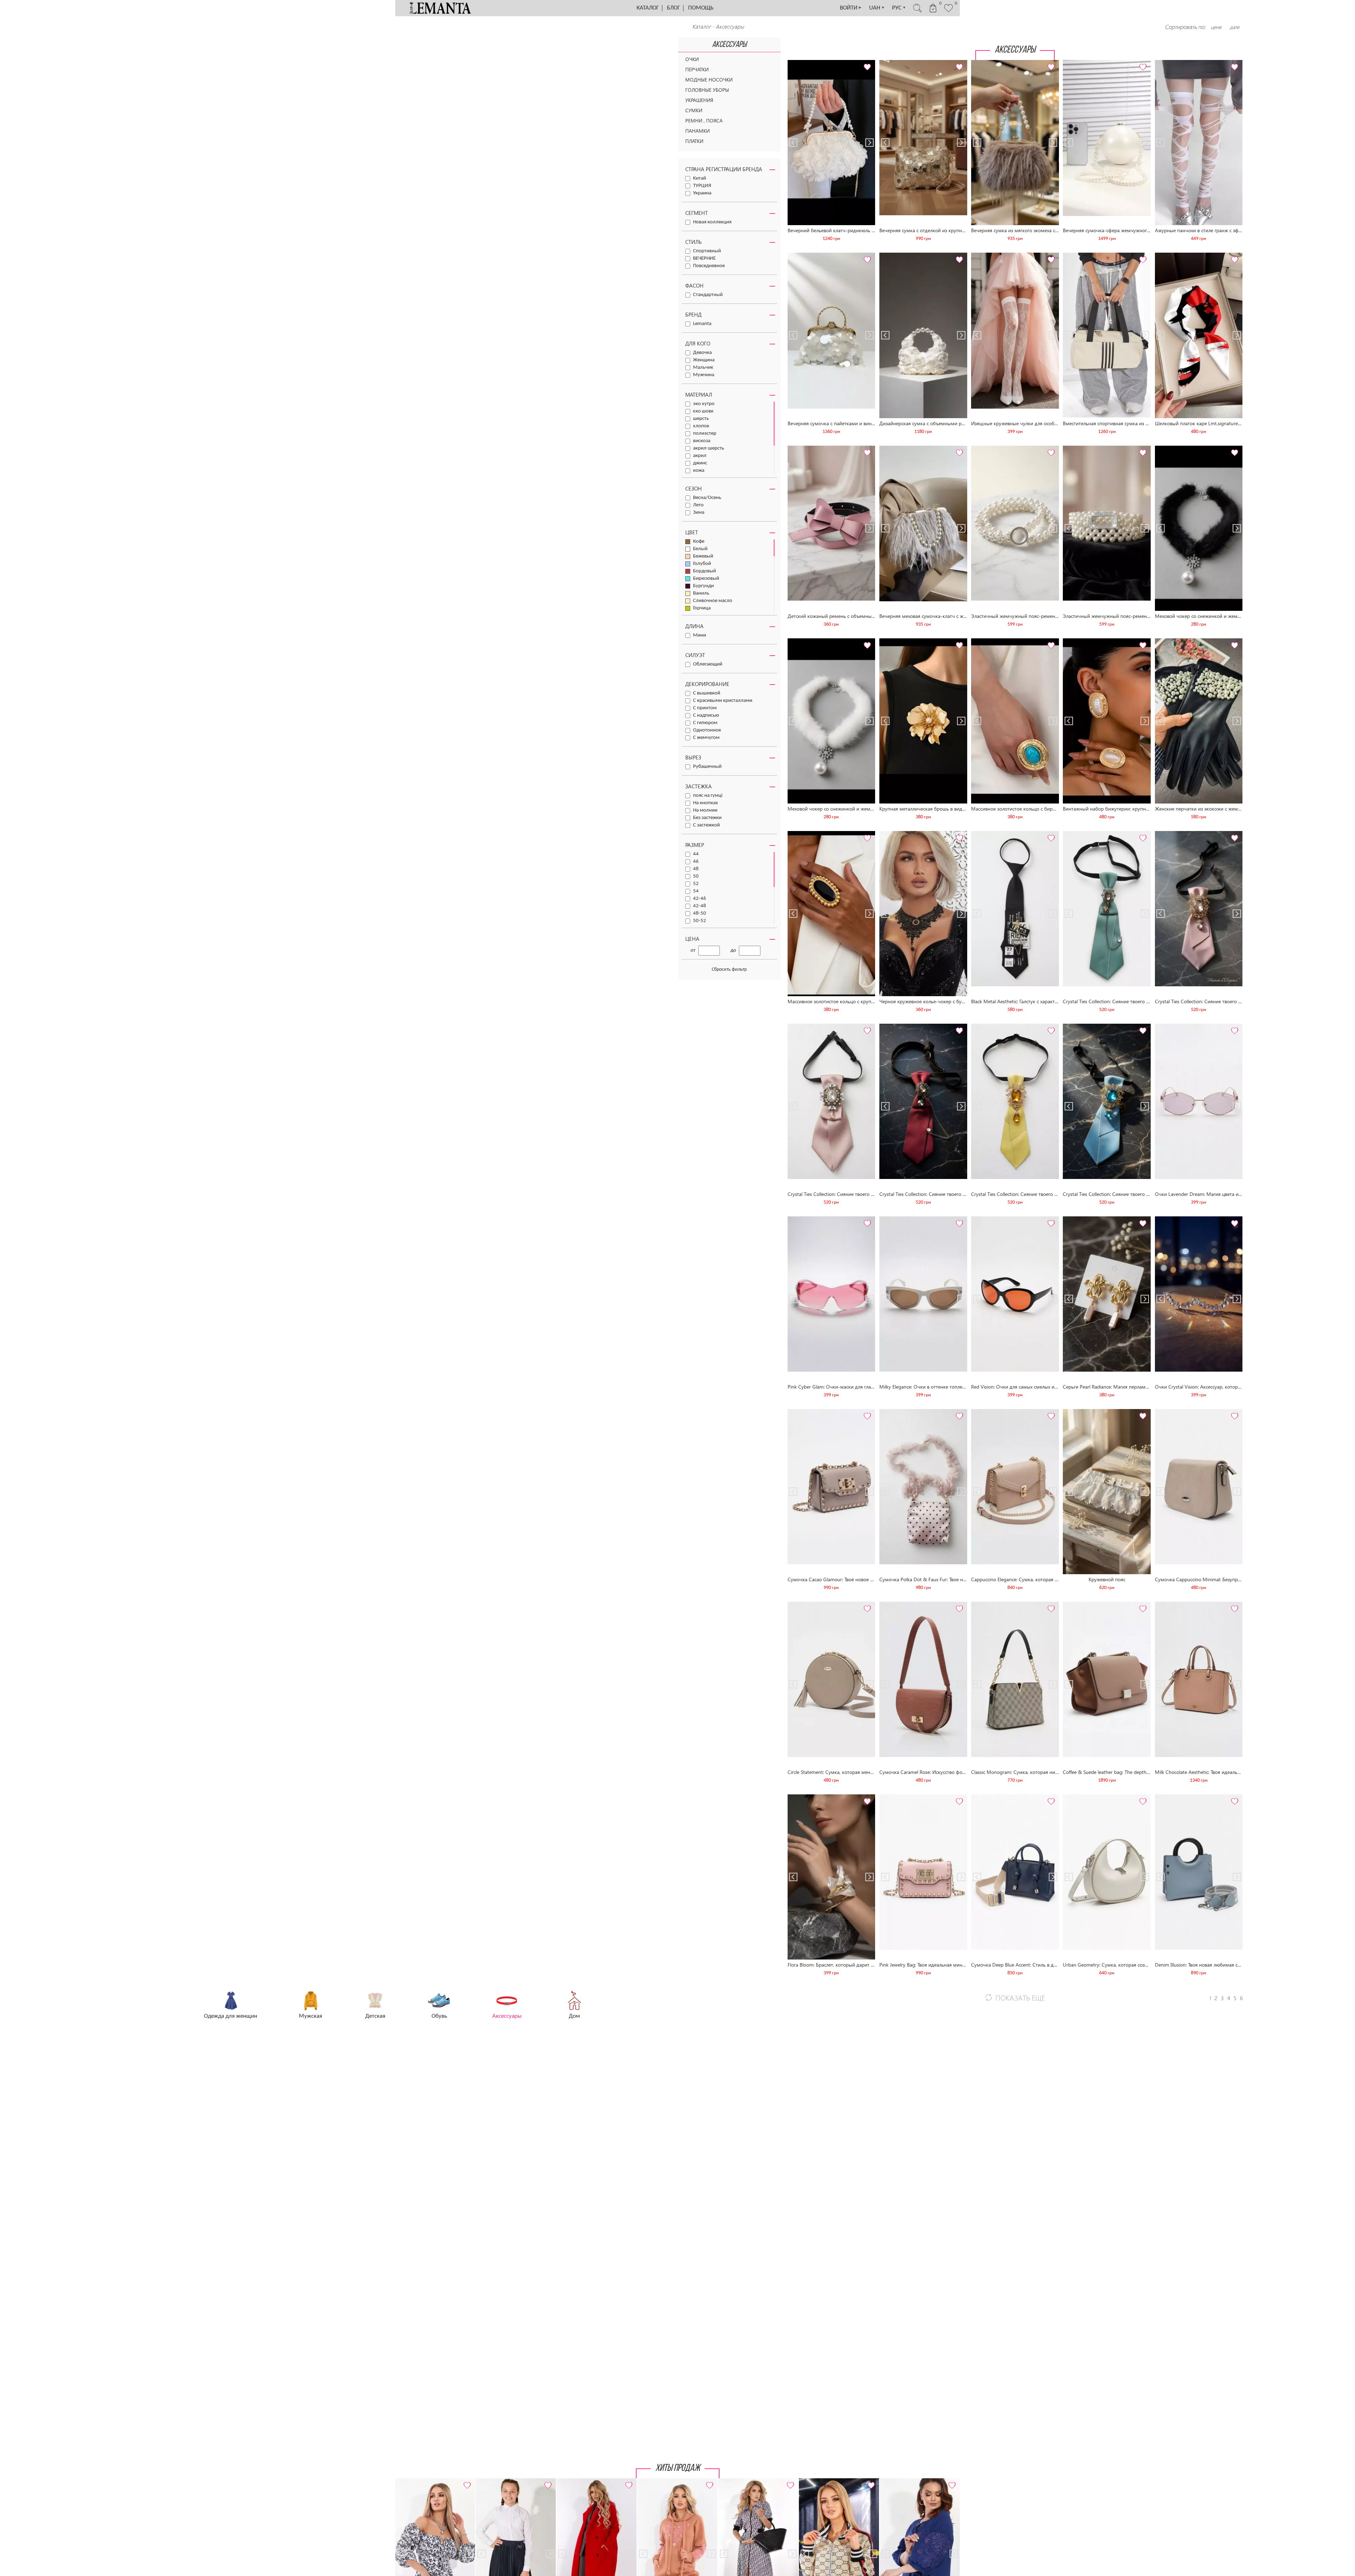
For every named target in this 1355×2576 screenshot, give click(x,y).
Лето (698, 505)
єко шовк (703, 411)
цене (1216, 27)
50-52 (700, 921)
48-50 (700, 913)
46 (696, 862)
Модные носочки (709, 80)
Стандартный (708, 295)
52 (696, 884)
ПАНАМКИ (697, 131)
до (733, 950)
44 (696, 854)
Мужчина (704, 375)
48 (696, 869)
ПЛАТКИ (694, 141)
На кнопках (706, 803)
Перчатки (697, 69)
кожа (699, 471)
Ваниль (701, 593)
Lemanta (702, 324)
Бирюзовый (706, 579)
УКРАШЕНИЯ (699, 100)
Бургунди (703, 586)
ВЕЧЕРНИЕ (704, 258)
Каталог (648, 8)
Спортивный (707, 251)
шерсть (701, 419)
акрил (700, 456)
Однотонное (707, 730)
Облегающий (708, 664)
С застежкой (706, 825)
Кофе (699, 541)
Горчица (702, 608)
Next (869, 63)
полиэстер (705, 434)
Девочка (702, 353)
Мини (700, 635)
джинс (700, 463)
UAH (877, 8)
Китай (700, 178)
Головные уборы (707, 90)
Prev (793, 63)
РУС (899, 8)
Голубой (702, 564)
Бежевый (703, 556)
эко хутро (704, 404)
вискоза (702, 441)
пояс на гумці (708, 796)
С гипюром (705, 723)
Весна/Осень (707, 498)
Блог (673, 8)
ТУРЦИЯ (702, 186)
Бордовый (704, 571)
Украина (702, 193)
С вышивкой (707, 693)
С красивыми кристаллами (723, 701)
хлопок (701, 426)
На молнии (705, 810)
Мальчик (703, 368)
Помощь (701, 8)
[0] (948, 11)
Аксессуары (730, 26)
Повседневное (709, 266)
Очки (692, 59)
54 (696, 891)
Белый (700, 549)
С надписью (706, 715)
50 (696, 876)
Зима (699, 513)
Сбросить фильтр (729, 970)
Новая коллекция (712, 222)
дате (1234, 27)
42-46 (700, 899)
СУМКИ (694, 110)
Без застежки (707, 818)
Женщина (704, 360)
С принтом (705, 708)
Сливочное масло (713, 601)
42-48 (700, 906)
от (693, 950)
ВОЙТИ (851, 8)
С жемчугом (706, 738)
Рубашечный (707, 767)
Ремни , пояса (704, 121)
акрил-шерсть (709, 448)
